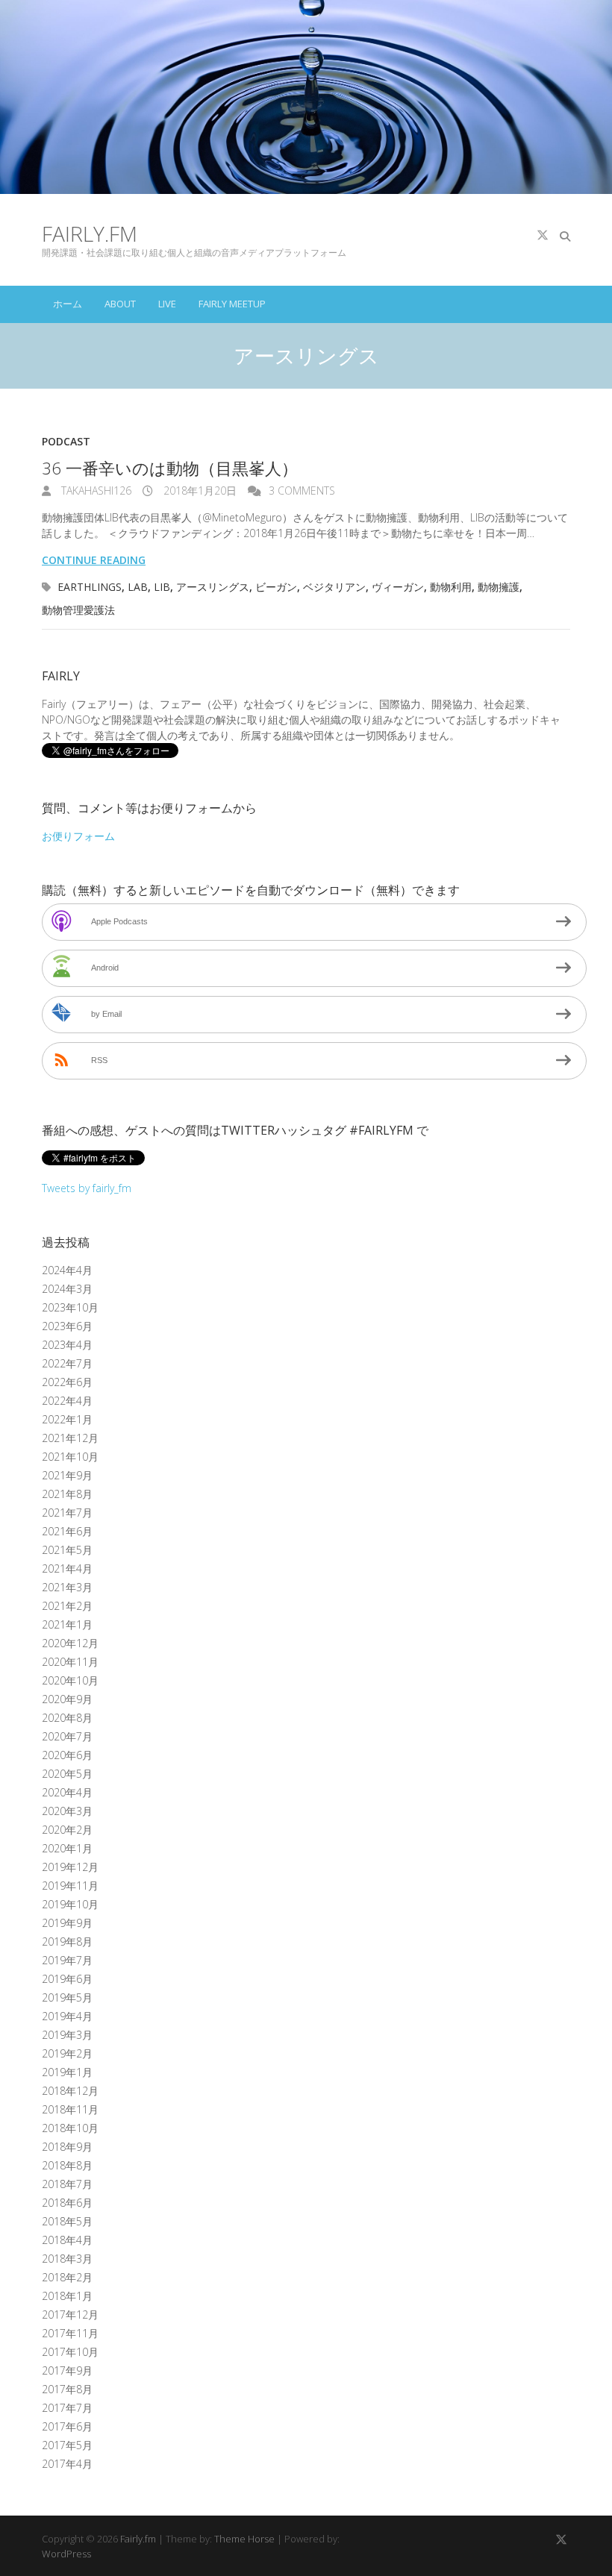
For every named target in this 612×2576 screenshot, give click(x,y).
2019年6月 (67, 1979)
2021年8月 (67, 1494)
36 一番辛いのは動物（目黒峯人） (170, 468)
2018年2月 (67, 2277)
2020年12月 (70, 1643)
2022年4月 (67, 1401)
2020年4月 (67, 1792)
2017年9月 (67, 2370)
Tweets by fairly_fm (87, 1188)
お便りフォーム (78, 836)
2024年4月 (67, 1270)
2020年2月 (67, 1830)
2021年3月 (67, 1587)
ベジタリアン (334, 587)
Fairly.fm (90, 234)
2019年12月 (70, 1867)
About (120, 304)
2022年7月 (67, 1363)
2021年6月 (67, 1531)
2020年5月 (67, 1774)
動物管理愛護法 (78, 610)
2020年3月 (67, 1811)
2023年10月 (70, 1307)
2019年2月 (67, 2053)
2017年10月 (70, 2352)
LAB (138, 587)
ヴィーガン (398, 587)
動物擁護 (499, 587)
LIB (162, 587)
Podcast (66, 441)
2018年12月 (70, 2091)
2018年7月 (67, 2184)
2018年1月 (67, 2296)
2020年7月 (67, 1736)
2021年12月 (70, 1438)
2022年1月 (67, 1419)
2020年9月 (67, 1699)
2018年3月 (67, 2259)
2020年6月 (67, 1755)
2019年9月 (67, 1923)
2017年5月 (67, 2445)
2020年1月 (67, 1848)
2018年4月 (67, 2240)
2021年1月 (67, 1624)
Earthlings (90, 587)
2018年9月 (67, 2147)
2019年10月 (70, 1904)
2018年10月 (70, 2128)
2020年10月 (70, 1680)
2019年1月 (67, 2072)
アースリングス (213, 587)
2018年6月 (67, 2203)
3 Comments (302, 491)
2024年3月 (67, 1289)
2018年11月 (70, 2109)
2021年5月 (67, 1550)
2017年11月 (70, 2333)
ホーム (68, 304)
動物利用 (451, 587)
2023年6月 (67, 1326)
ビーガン (276, 587)
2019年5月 (67, 1997)
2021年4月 (67, 1569)
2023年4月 (67, 1345)
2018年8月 (67, 2165)
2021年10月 (70, 1457)
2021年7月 (67, 1513)
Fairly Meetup (232, 304)
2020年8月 (67, 1718)
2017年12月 (70, 2315)
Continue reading (94, 560)
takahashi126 (95, 491)
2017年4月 (67, 2464)
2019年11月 (70, 1886)
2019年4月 (67, 2016)
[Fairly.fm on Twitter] (543, 235)
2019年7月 (67, 1960)
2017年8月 (67, 2389)
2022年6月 (67, 1382)
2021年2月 (67, 1606)
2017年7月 (67, 2408)
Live (167, 304)
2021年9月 (67, 1475)
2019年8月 (67, 1942)
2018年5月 (67, 2221)
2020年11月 (70, 1662)
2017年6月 (67, 2426)
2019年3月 (67, 2035)
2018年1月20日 (199, 491)
